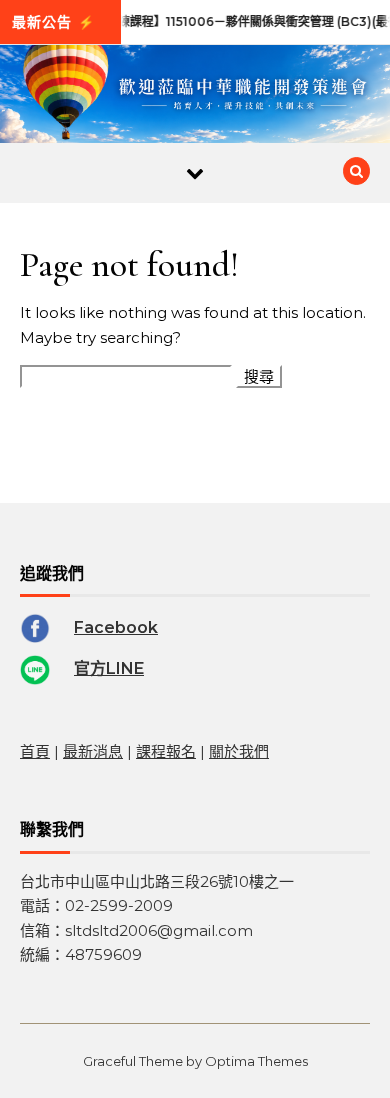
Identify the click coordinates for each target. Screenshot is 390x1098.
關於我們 (239, 751)
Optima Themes (256, 1061)
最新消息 (93, 751)
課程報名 (166, 751)
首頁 (35, 751)
